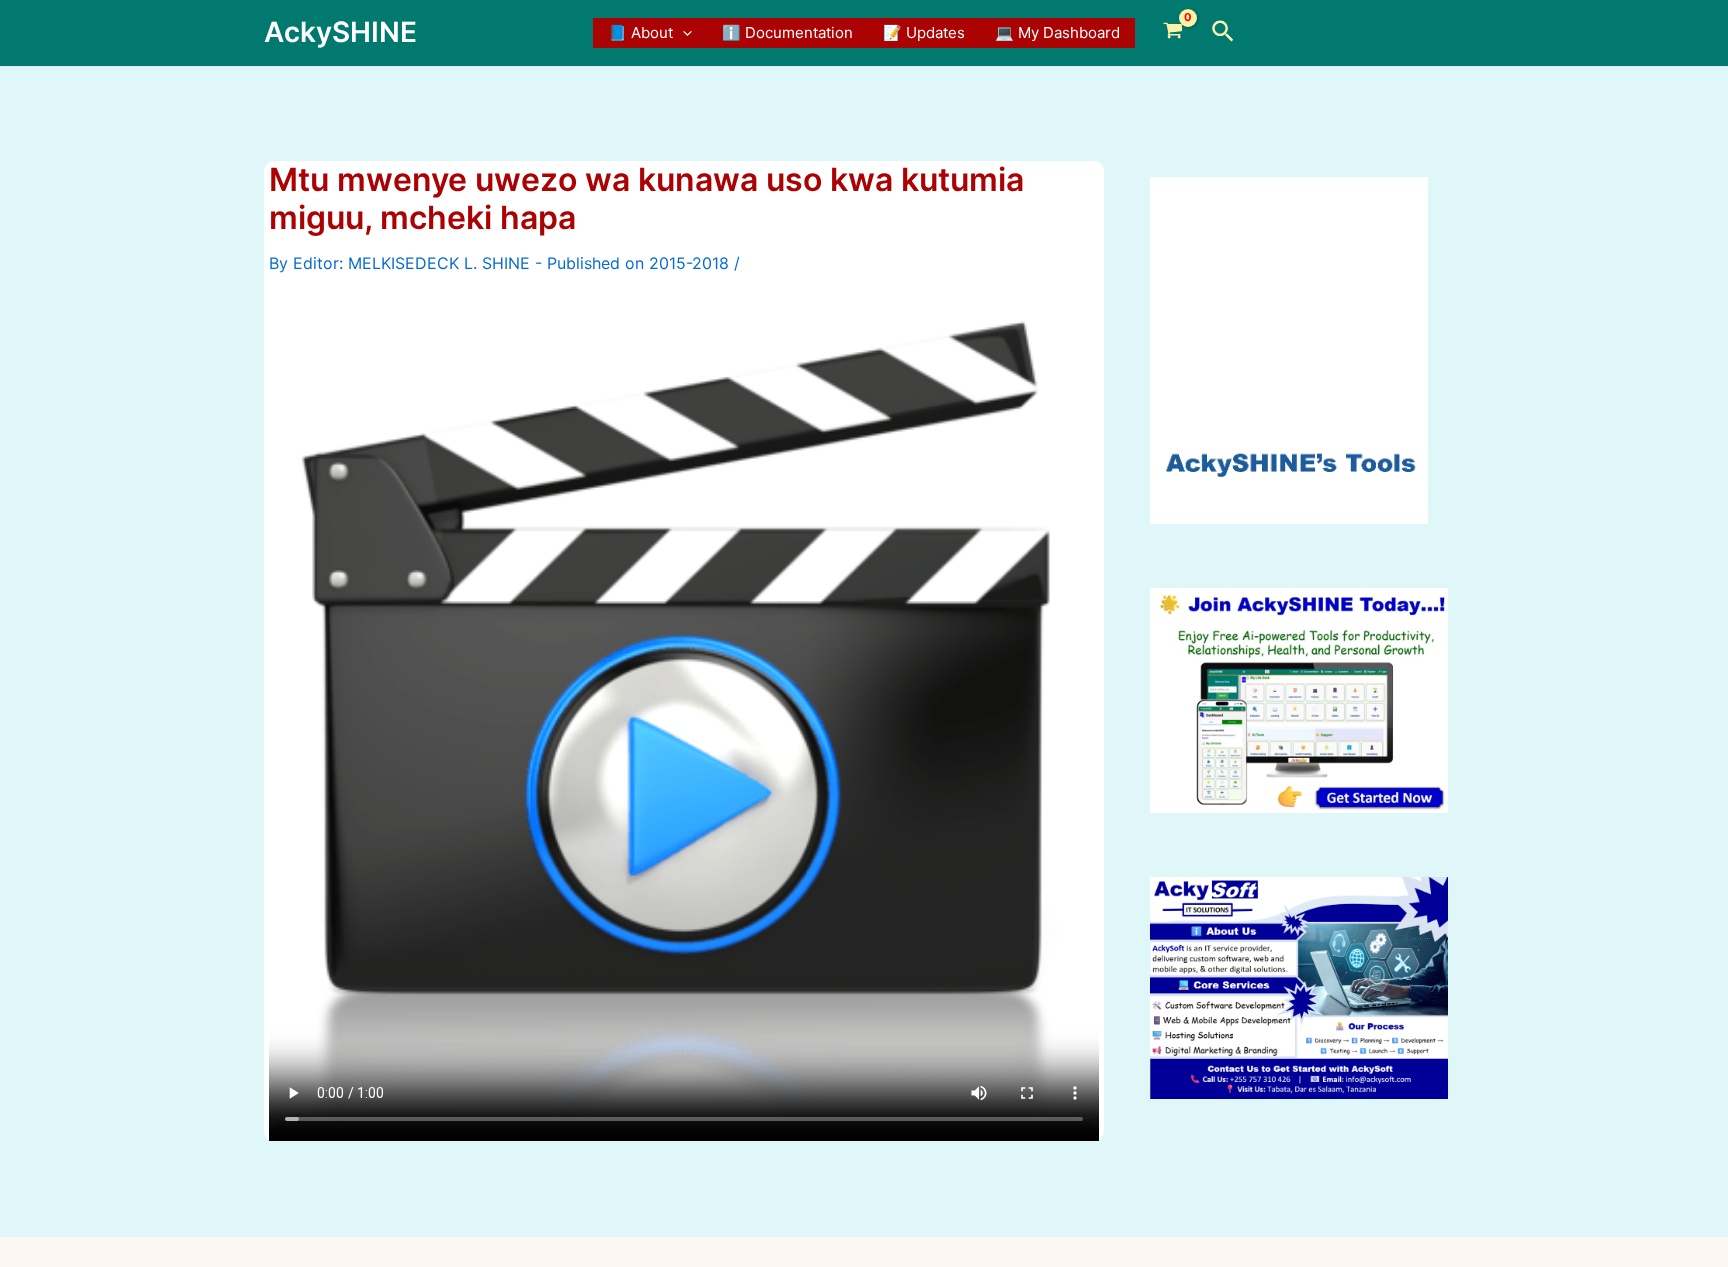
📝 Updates (924, 32)
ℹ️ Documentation (787, 32)
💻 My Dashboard (1057, 32)
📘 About (640, 32)
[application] (682, 33)
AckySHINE (340, 32)
